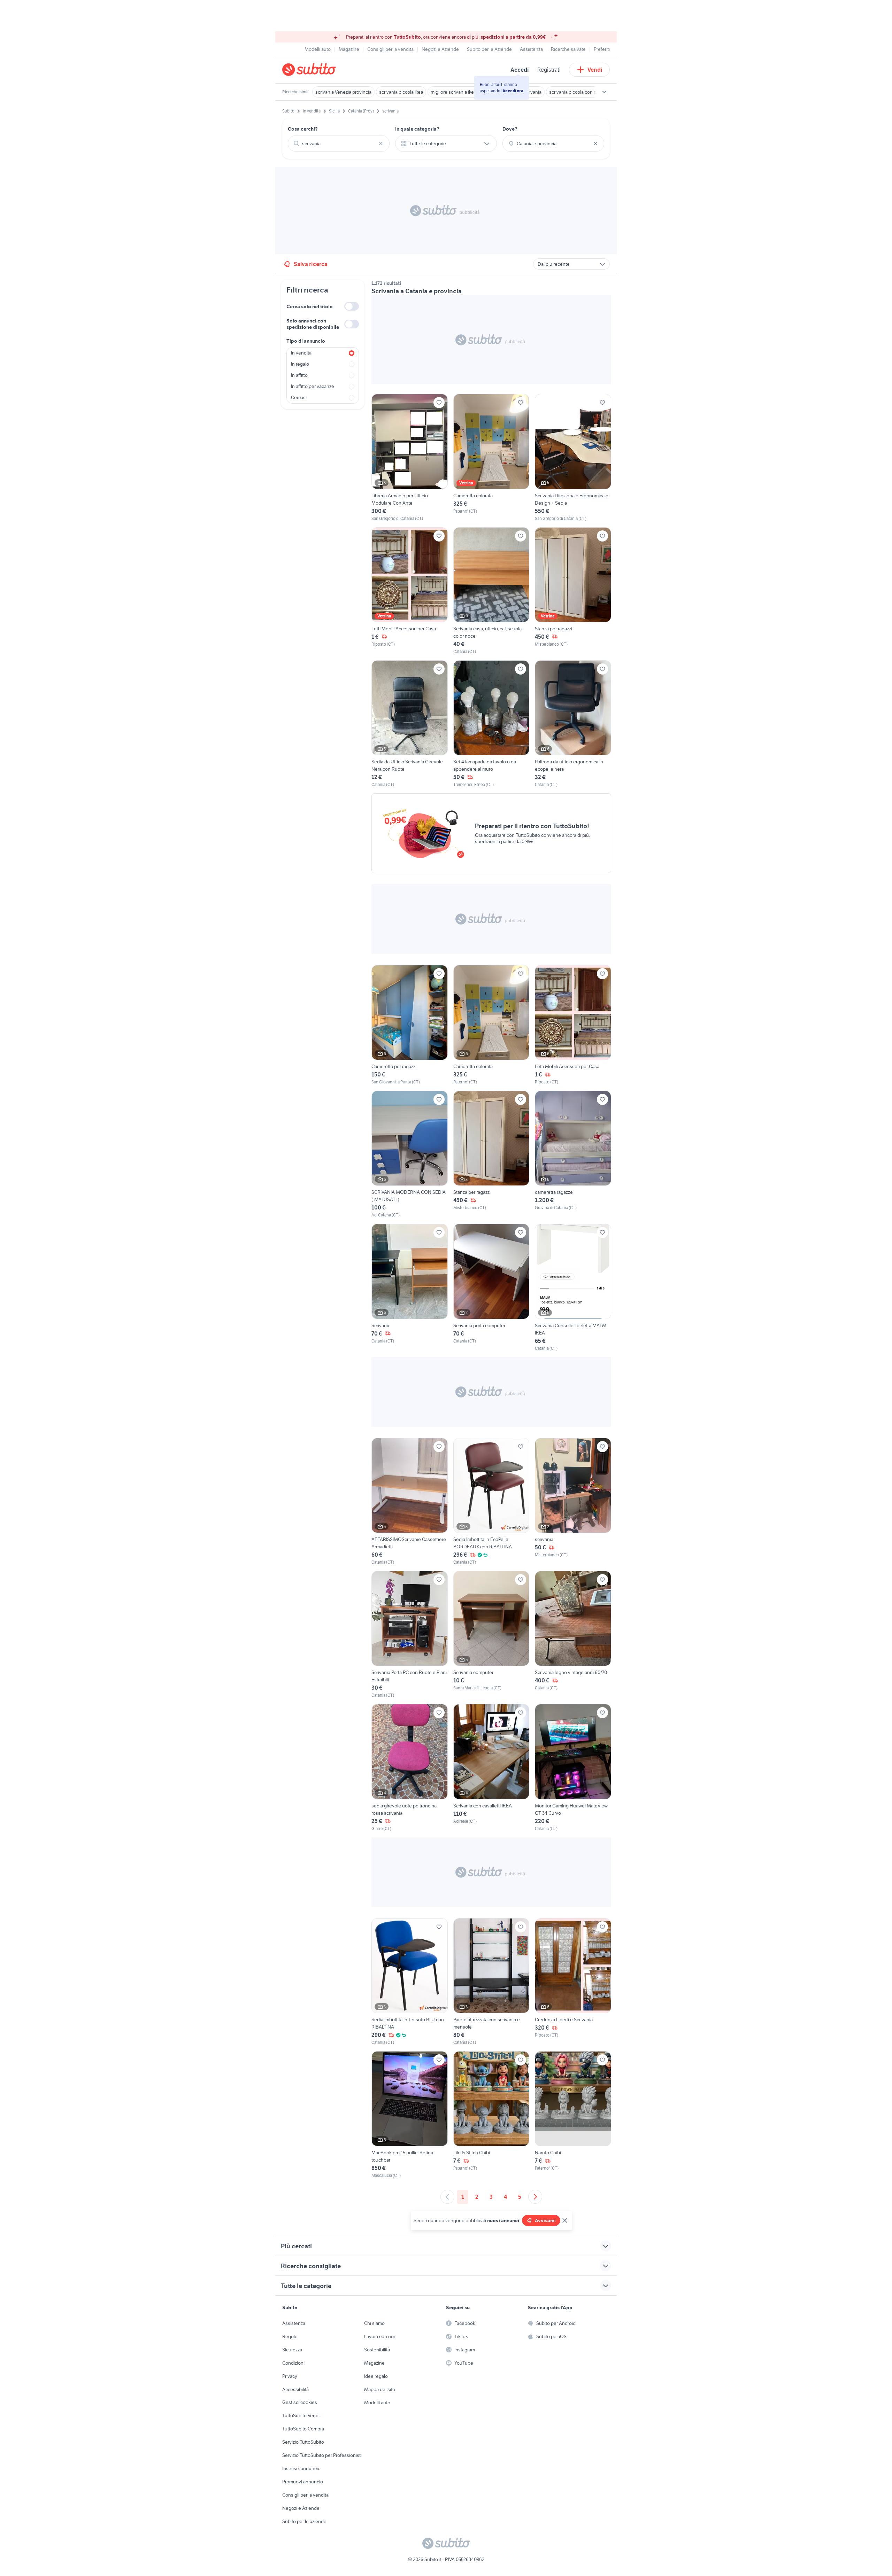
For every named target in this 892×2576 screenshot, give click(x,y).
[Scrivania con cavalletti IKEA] (491, 1768)
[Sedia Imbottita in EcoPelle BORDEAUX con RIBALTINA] (491, 1502)
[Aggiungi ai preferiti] (439, 403)
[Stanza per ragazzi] (573, 591)
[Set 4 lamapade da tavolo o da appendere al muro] (491, 724)
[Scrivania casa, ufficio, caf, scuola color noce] (491, 591)
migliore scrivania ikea (453, 92)
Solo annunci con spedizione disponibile (313, 324)
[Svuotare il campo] (381, 143)
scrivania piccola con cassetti (580, 92)
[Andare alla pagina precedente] (447, 2197)
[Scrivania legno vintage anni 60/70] (573, 1635)
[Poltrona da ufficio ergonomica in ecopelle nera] (573, 724)
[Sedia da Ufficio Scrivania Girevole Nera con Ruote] (410, 724)
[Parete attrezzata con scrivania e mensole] (491, 1982)
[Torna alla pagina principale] (322, 70)
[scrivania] (573, 1502)
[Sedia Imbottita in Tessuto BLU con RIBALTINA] (410, 1982)
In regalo (300, 364)
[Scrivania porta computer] (491, 1287)
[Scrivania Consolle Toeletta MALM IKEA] (573, 1287)
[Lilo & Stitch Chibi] (491, 2115)
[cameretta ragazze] (573, 1154)
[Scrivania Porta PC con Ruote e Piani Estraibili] (410, 1635)
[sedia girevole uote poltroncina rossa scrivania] (410, 1768)
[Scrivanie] (410, 1287)
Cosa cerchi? (303, 129)
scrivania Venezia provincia (343, 92)
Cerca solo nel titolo (310, 306)
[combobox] (339, 143)
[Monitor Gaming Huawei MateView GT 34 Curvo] (573, 1768)
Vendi (595, 70)
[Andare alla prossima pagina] (535, 2197)
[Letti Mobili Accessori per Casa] (410, 591)
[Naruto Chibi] (573, 2115)
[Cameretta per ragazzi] (410, 1025)
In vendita (301, 353)
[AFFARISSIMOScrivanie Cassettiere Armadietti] (410, 1502)
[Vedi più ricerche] (604, 92)
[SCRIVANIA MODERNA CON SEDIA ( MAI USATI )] (410, 1154)
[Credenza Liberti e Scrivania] (573, 1982)
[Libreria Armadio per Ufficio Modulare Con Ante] (410, 458)
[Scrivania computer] (491, 1635)
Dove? (510, 129)
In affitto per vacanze (313, 386)
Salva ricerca (311, 264)
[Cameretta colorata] (491, 458)
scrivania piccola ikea (401, 92)
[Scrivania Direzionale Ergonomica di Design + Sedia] (573, 458)
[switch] (352, 306)
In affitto (299, 375)
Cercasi (299, 397)
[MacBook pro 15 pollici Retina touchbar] (410, 2115)
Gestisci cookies (300, 2402)
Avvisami (545, 2220)
